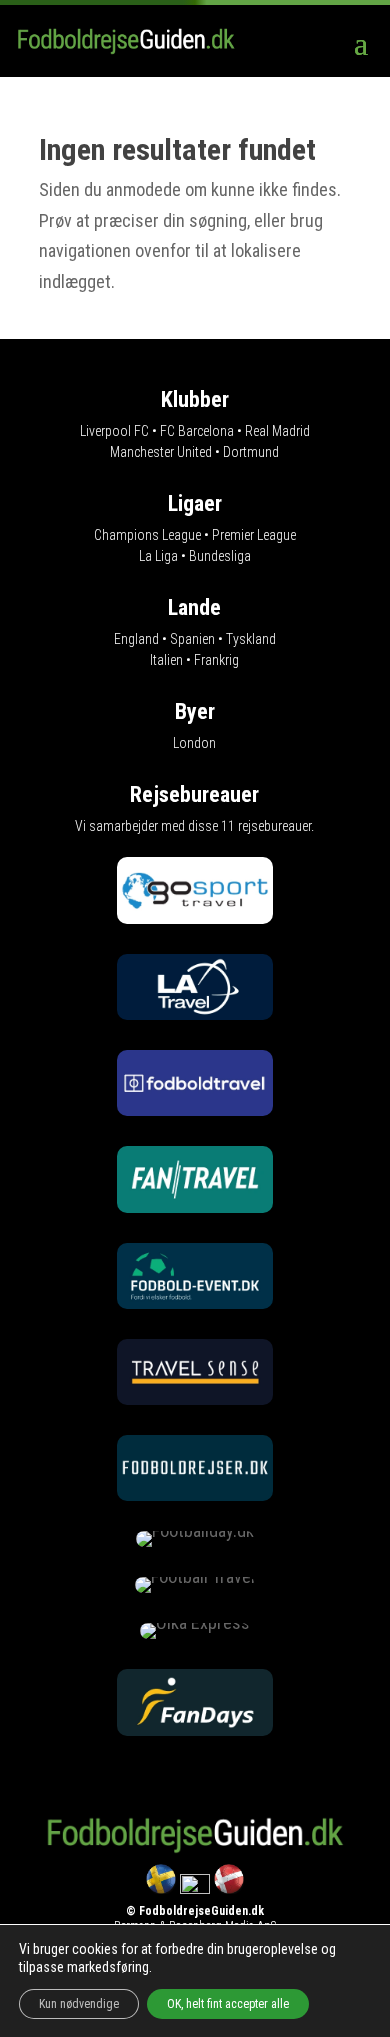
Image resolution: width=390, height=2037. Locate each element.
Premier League (254, 535)
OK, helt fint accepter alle (228, 2004)
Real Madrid (277, 431)
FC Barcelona (197, 431)
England (136, 639)
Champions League (147, 535)
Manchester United (161, 452)
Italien (166, 660)
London (194, 743)
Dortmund (251, 452)
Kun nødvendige (79, 2004)
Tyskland (251, 639)
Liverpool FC (114, 431)
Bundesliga (220, 556)
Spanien (192, 639)
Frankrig (216, 660)
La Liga (158, 556)
